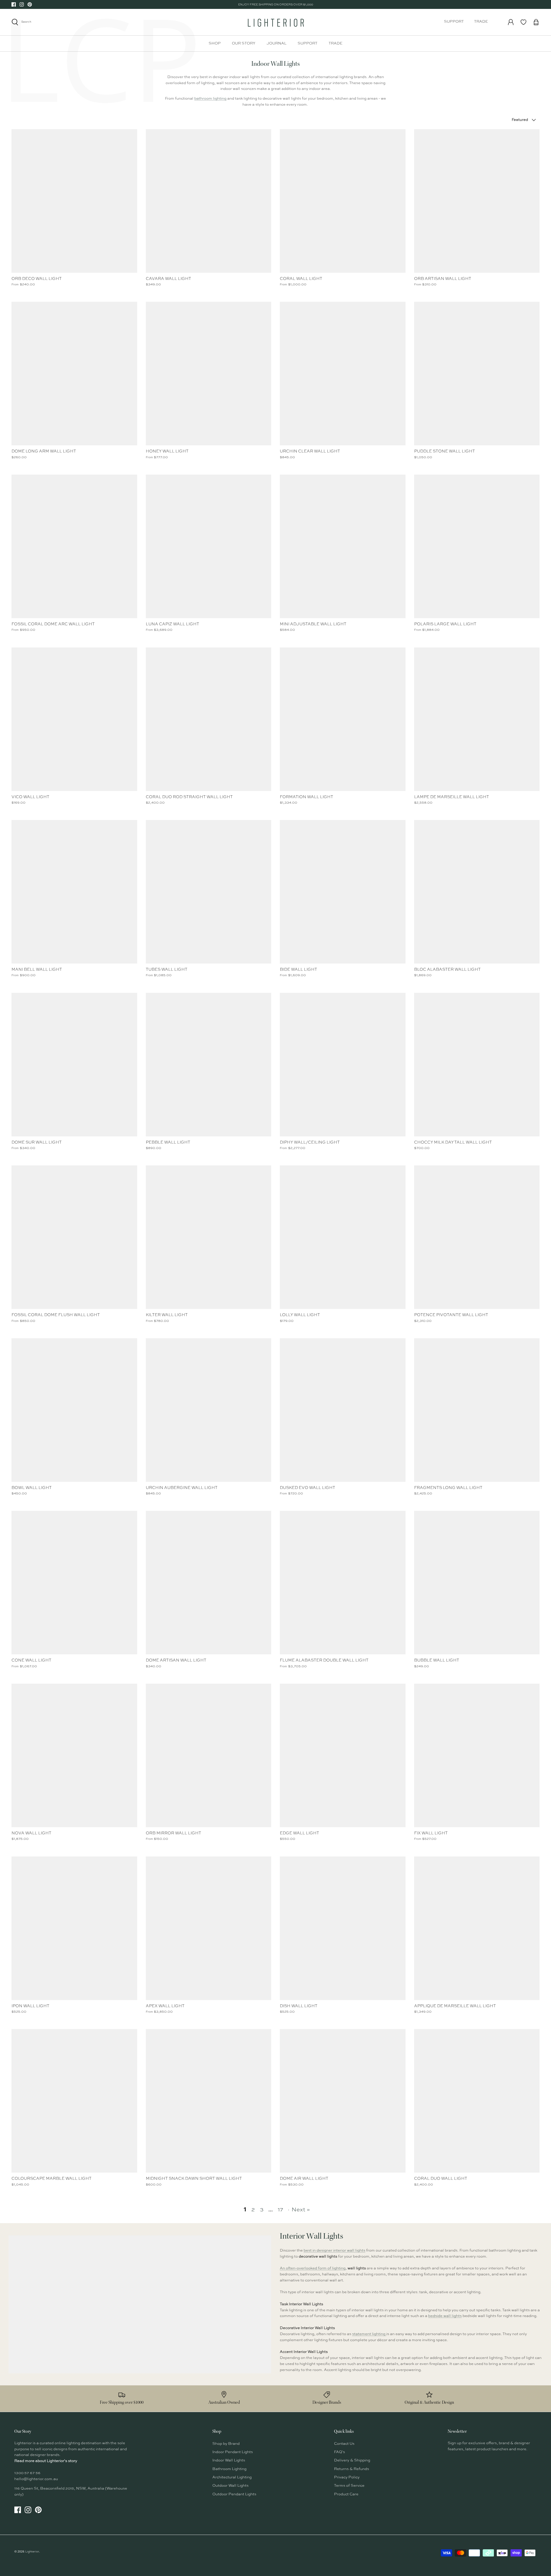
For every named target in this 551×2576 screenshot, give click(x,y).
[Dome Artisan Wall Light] (209, 1583)
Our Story (244, 43)
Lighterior (32, 2552)
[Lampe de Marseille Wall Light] (477, 719)
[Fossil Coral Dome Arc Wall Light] (74, 546)
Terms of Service (349, 2486)
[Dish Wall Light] (343, 1928)
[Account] (511, 22)
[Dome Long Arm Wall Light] (74, 374)
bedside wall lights (445, 2316)
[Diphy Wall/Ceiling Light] (343, 1065)
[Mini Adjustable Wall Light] (343, 546)
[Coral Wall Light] (343, 201)
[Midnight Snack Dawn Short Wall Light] (209, 2101)
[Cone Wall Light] (74, 1583)
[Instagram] (22, 4)
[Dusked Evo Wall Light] (343, 1410)
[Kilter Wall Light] (209, 1237)
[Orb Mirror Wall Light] (209, 1755)
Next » (301, 2210)
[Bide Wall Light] (343, 892)
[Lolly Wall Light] (343, 1237)
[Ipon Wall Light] (74, 1928)
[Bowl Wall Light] (74, 1410)
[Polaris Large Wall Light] (477, 546)
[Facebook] (14, 4)
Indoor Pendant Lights (233, 2452)
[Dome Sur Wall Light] (74, 1065)
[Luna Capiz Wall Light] (209, 546)
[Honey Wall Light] (209, 374)
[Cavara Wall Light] (209, 201)
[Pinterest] (30, 4)
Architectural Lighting (232, 2477)
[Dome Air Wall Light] (343, 2101)
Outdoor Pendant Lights (234, 2494)
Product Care (346, 2494)
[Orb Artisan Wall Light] (477, 201)
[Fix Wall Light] (477, 1755)
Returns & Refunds (352, 2469)
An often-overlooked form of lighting (313, 2268)
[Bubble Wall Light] (477, 1583)
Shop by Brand (226, 2444)
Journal (277, 43)
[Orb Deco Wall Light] (74, 201)
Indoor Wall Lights (229, 2460)
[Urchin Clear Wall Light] (343, 374)
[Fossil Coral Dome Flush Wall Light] (74, 1237)
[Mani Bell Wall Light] (74, 892)
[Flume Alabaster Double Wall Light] (343, 1583)
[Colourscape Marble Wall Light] (74, 2101)
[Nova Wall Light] (74, 1755)
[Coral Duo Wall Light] (477, 2101)
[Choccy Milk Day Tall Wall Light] (477, 1065)
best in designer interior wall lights (334, 2251)
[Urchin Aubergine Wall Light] (209, 1410)
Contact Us (344, 2444)
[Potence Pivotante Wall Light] (477, 1237)
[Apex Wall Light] (209, 1928)
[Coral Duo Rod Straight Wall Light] (209, 719)
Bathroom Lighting (229, 2469)
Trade (481, 22)
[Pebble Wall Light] (209, 1065)
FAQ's (339, 2452)
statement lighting (369, 2334)
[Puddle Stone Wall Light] (477, 374)
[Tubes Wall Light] (209, 892)
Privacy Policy (347, 2477)
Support (454, 22)
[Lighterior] (275, 22)
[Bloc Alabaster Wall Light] (477, 892)
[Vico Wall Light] (74, 719)
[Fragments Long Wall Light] (477, 1410)
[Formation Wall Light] (343, 719)
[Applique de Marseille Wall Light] (477, 1928)
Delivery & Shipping (352, 2460)
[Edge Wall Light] (343, 1755)
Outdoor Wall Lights (230, 2486)
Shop (215, 43)
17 (281, 2210)
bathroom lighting (210, 99)
